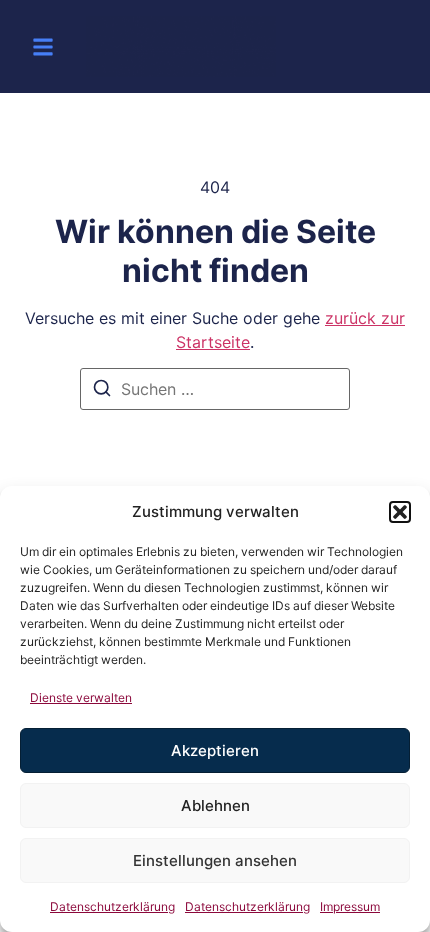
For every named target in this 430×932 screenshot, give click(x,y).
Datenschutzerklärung (112, 906)
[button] (400, 512)
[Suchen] (102, 391)
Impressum (350, 906)
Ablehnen (215, 805)
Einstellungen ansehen (215, 860)
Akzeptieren (215, 750)
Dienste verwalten (81, 697)
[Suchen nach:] (215, 389)
